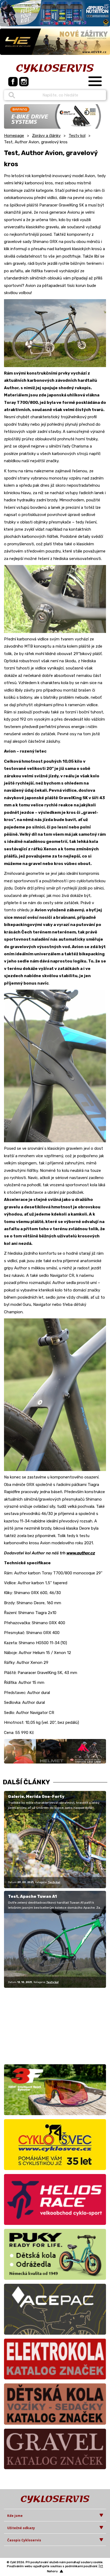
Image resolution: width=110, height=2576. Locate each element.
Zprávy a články (46, 136)
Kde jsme (15, 2516)
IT (102, 2566)
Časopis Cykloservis (24, 2540)
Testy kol (77, 136)
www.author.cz (81, 1553)
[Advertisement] (37, 2025)
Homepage (14, 136)
